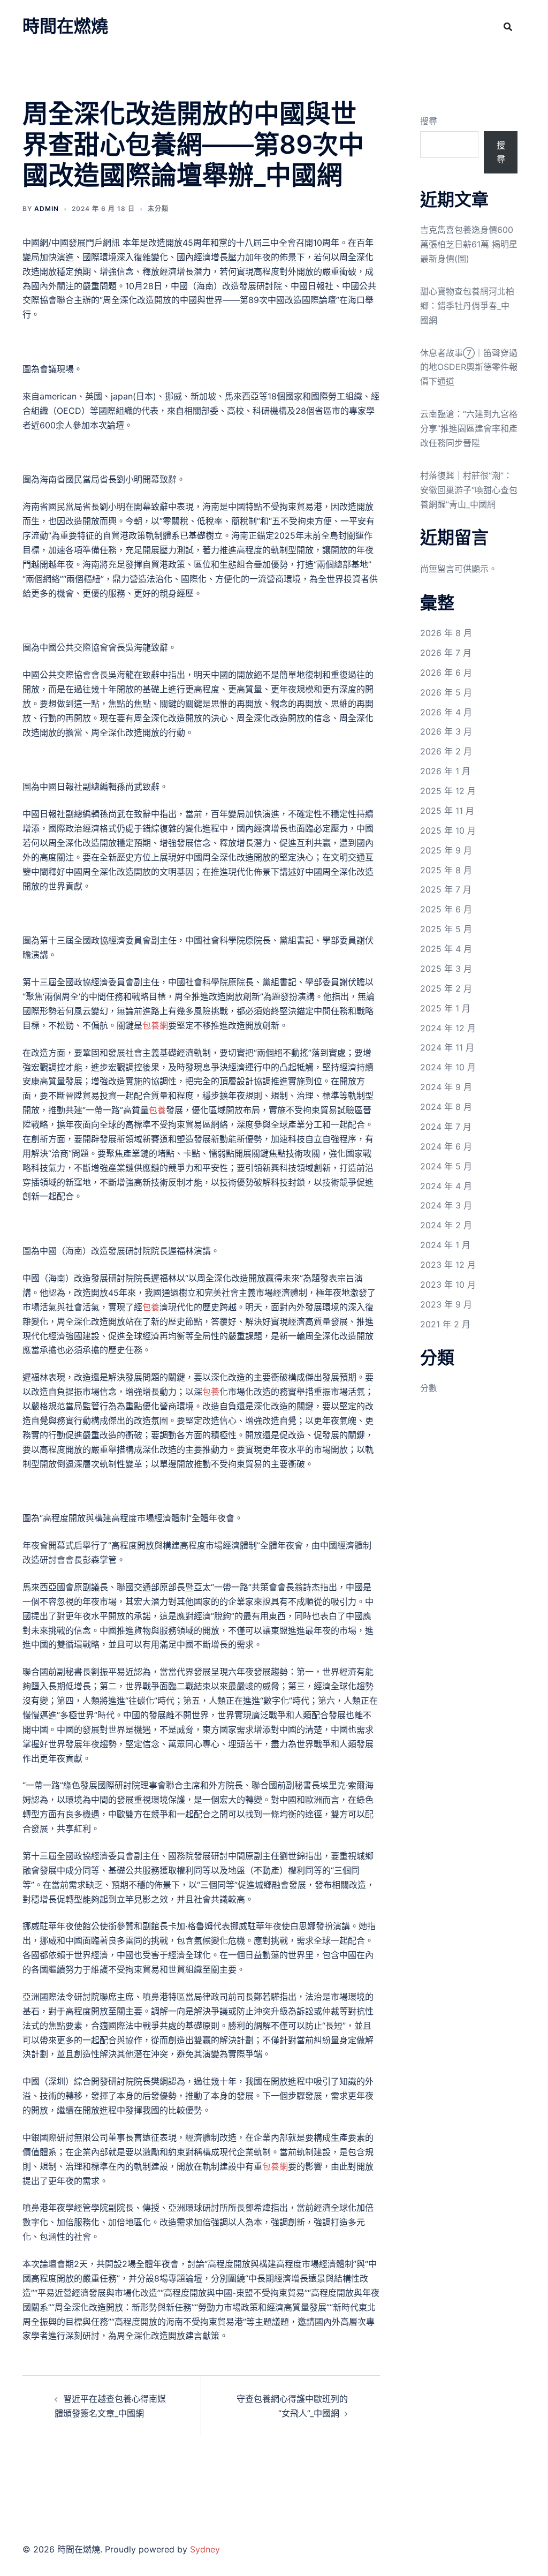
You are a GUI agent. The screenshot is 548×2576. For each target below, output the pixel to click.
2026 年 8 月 (446, 633)
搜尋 (429, 121)
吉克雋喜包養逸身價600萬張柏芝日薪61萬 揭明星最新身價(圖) (469, 244)
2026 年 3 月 (446, 731)
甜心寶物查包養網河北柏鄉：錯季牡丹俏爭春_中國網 (467, 306)
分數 (429, 1388)
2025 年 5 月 (446, 929)
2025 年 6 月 (446, 909)
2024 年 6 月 (446, 1146)
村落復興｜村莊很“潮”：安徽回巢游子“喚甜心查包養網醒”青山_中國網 (469, 490)
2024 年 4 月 (446, 1186)
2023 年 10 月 (448, 1285)
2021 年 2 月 (445, 1324)
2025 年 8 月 (446, 870)
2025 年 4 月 (446, 949)
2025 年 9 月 (446, 850)
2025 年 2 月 (446, 988)
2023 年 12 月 (448, 1265)
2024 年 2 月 (446, 1225)
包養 (157, 1110)
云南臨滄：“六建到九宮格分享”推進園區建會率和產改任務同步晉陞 (469, 428)
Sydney (205, 2549)
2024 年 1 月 (445, 1245)
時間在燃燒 (65, 26)
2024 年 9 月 (446, 1087)
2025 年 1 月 (445, 1008)
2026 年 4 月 (446, 712)
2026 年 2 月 (446, 751)
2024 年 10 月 (448, 1067)
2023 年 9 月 (446, 1304)
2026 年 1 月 (445, 771)
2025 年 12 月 (448, 791)
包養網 (155, 1025)
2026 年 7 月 (446, 653)
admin (47, 209)
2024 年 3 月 (446, 1205)
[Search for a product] (508, 27)
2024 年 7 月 (446, 1127)
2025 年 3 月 (446, 969)
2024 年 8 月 (446, 1107)
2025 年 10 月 (448, 830)
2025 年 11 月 (447, 811)
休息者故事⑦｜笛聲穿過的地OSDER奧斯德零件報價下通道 (469, 367)
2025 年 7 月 (446, 889)
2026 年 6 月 (446, 673)
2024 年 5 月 (446, 1166)
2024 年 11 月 (447, 1047)
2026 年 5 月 (446, 692)
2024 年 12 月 (448, 1028)
